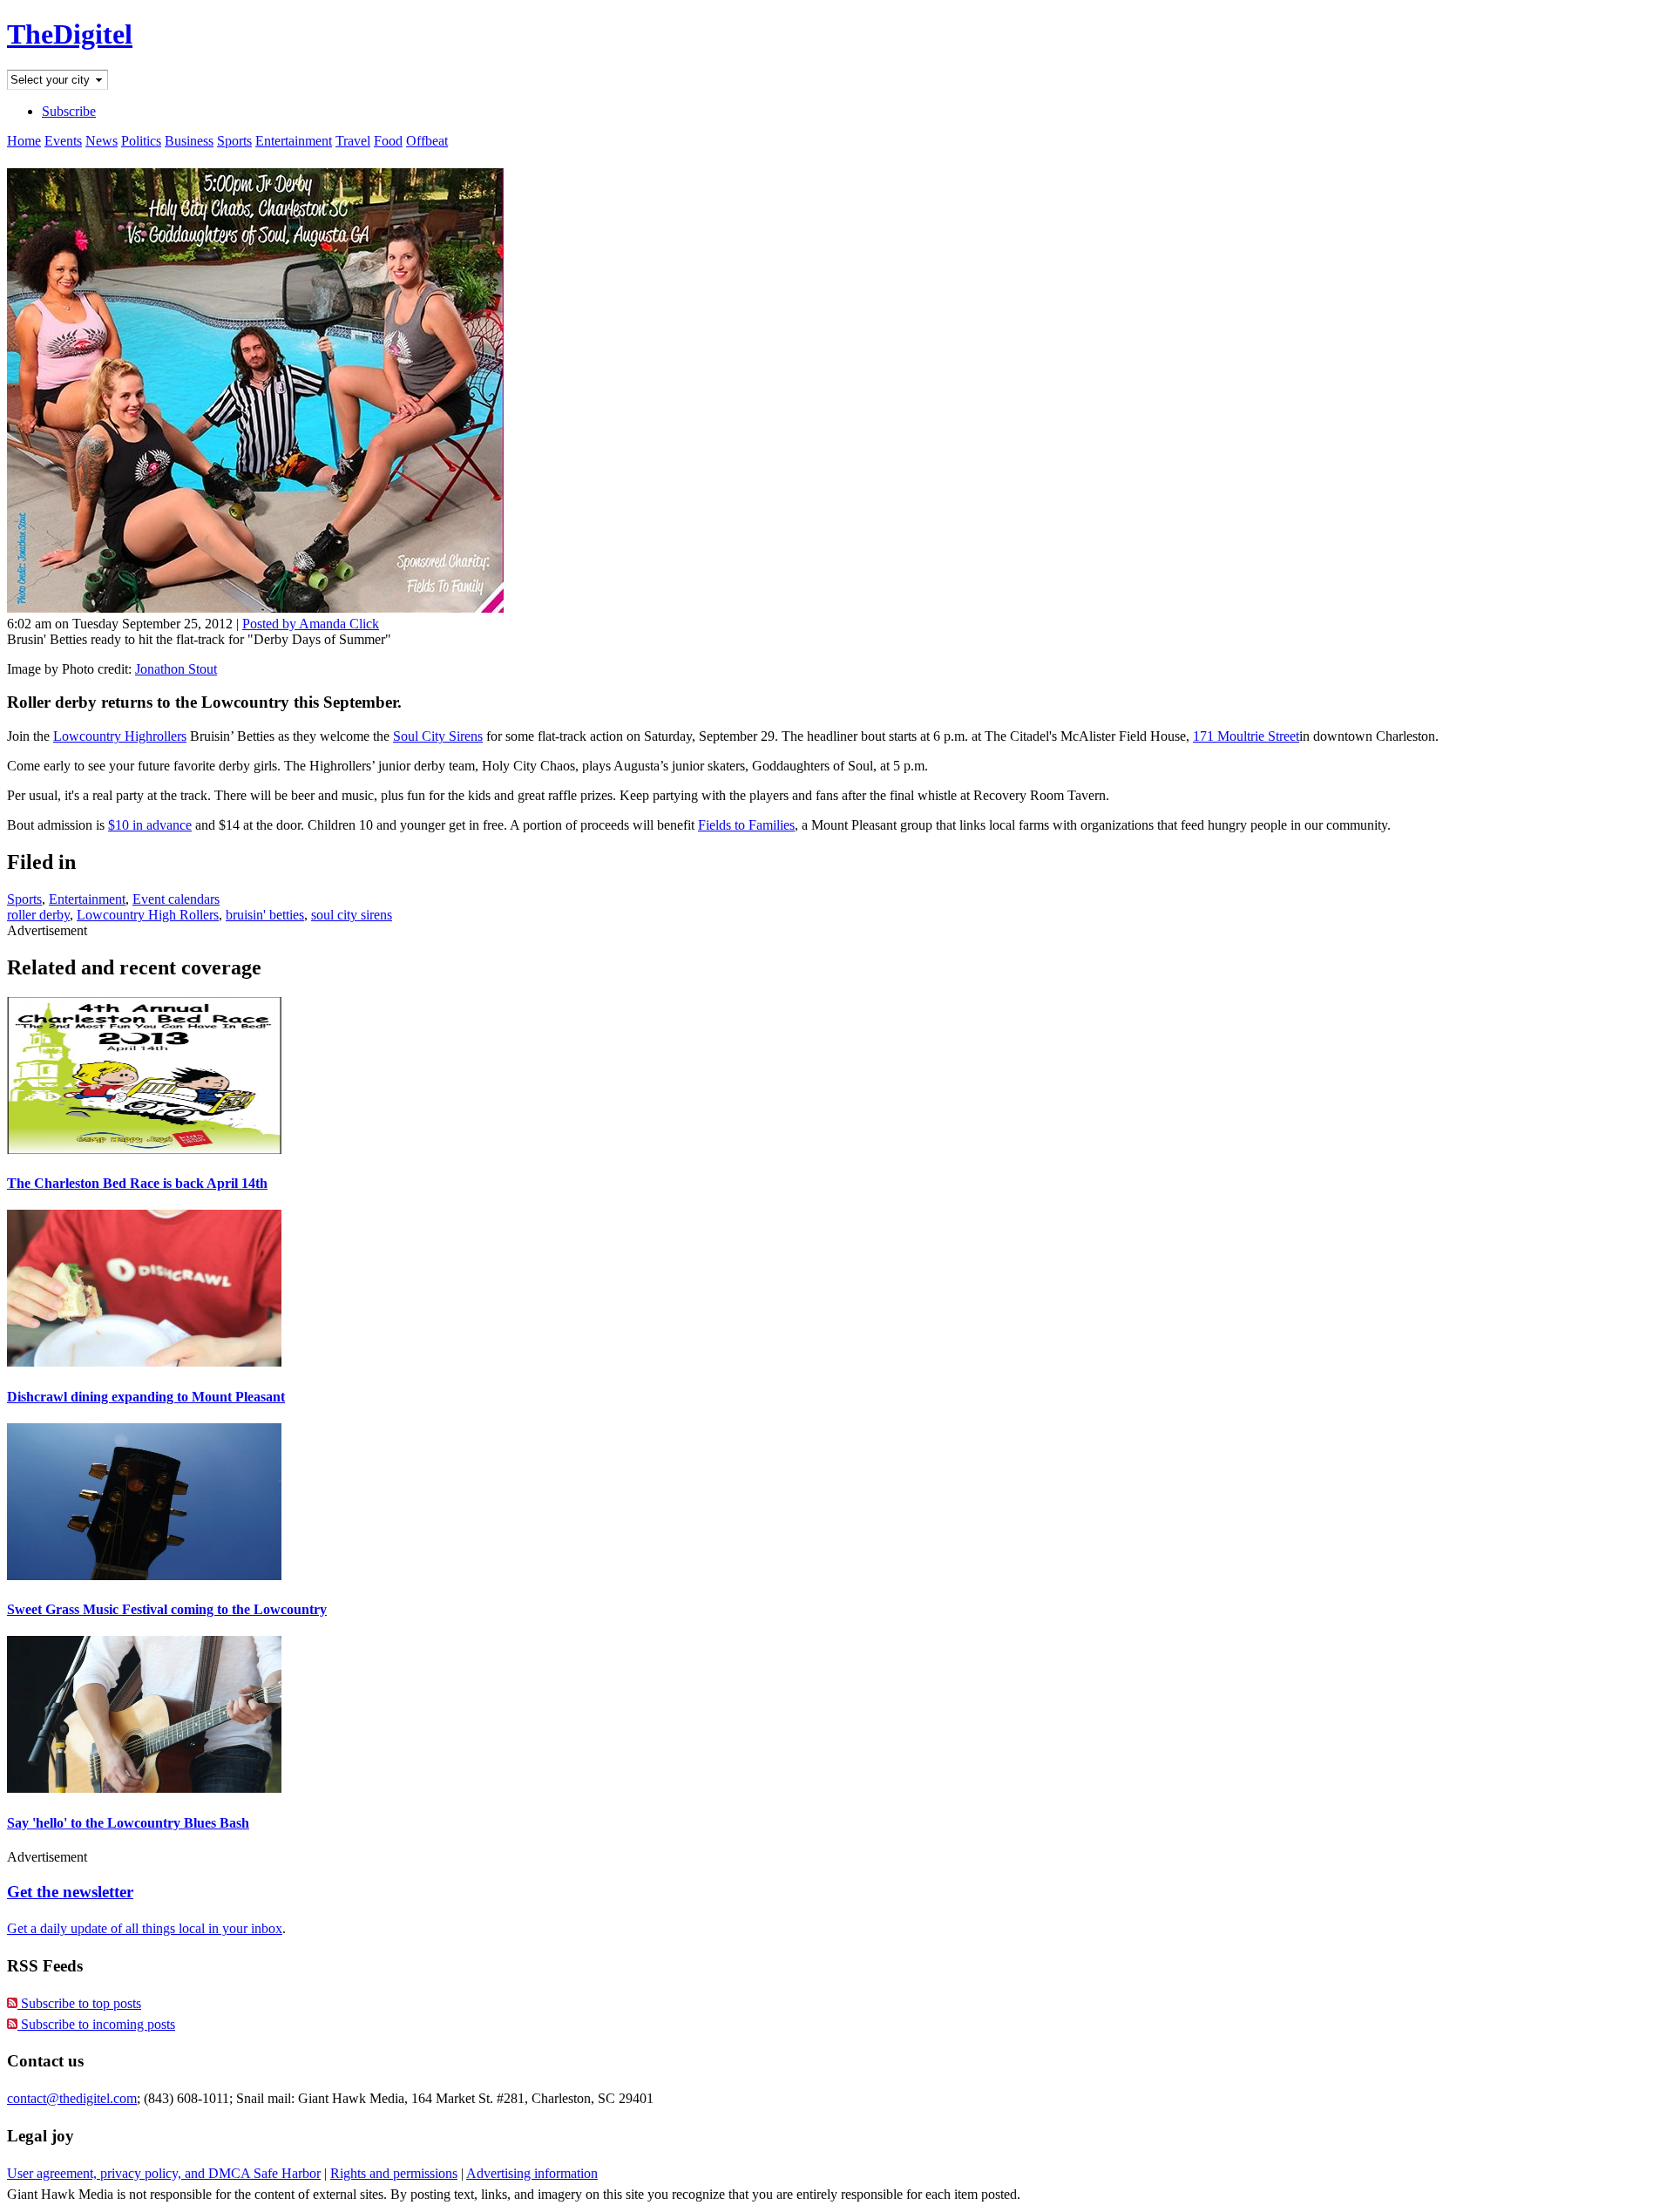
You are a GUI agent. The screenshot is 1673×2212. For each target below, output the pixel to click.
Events (63, 141)
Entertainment (294, 141)
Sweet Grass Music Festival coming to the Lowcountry (167, 1609)
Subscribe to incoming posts (96, 2024)
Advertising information (532, 2173)
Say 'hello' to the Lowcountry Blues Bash (128, 1823)
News (102, 141)
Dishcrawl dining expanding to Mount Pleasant (146, 1397)
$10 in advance (150, 825)
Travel (353, 141)
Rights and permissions (394, 2173)
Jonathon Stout (176, 669)
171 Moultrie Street (1246, 736)
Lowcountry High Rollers (148, 915)
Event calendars (176, 899)
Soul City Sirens (438, 736)
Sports (234, 141)
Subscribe (69, 111)
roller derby (38, 915)
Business (189, 141)
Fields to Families (746, 825)
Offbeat (427, 141)
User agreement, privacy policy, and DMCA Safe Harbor (164, 2173)
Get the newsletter (70, 1892)
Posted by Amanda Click (311, 624)
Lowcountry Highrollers (120, 736)
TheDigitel (70, 34)
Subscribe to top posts (79, 2003)
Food (388, 141)
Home (24, 141)
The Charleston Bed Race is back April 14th (137, 1183)
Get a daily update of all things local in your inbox (145, 1928)
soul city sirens (352, 915)
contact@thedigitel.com (72, 2098)
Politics (141, 141)
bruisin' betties (265, 915)
